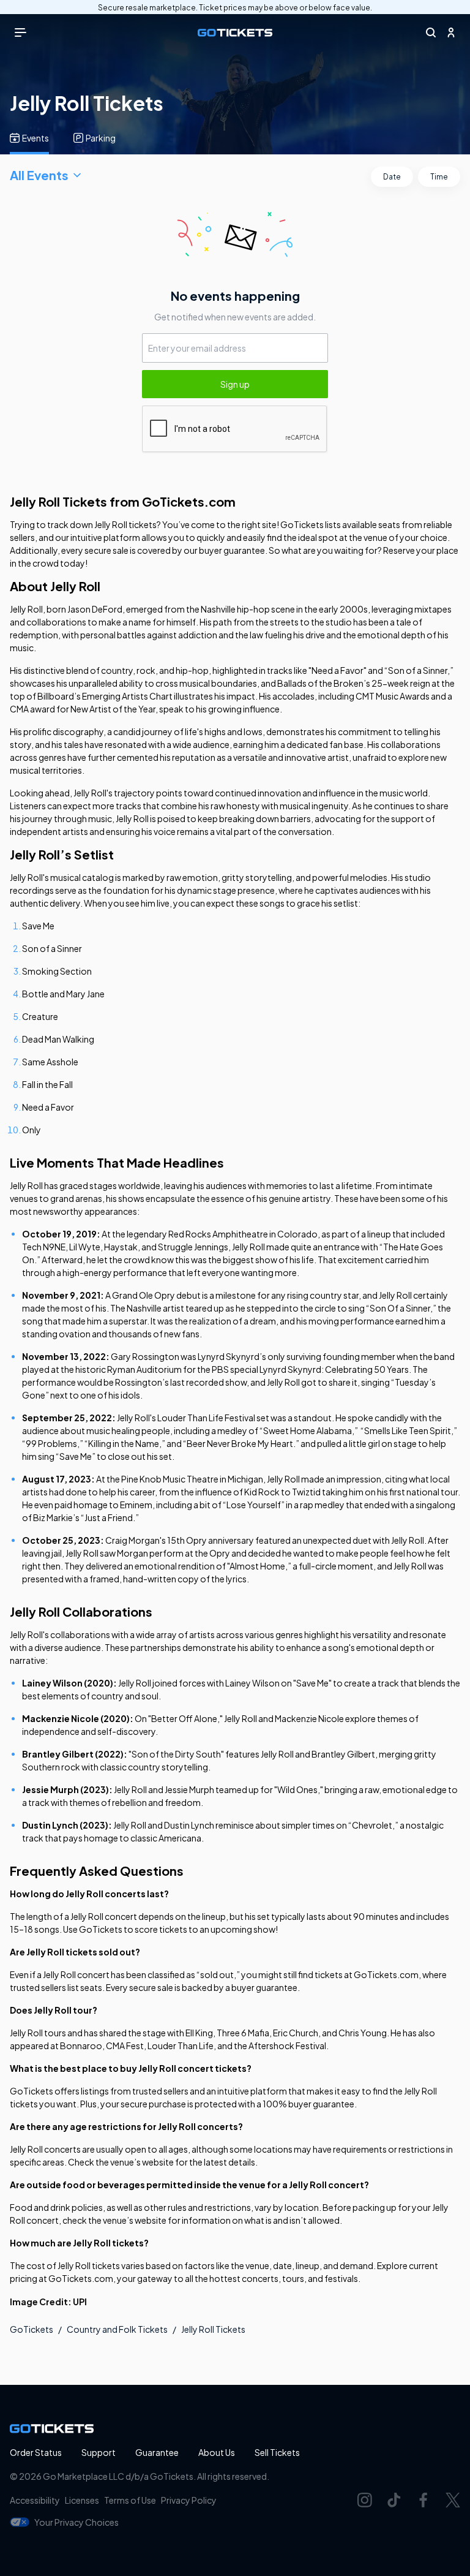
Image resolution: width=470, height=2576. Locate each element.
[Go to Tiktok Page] (394, 2500)
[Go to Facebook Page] (423, 2500)
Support (99, 2452)
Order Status (36, 2452)
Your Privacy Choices (76, 2522)
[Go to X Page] (453, 2500)
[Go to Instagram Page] (365, 2500)
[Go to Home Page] (235, 33)
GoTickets (32, 2329)
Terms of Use (130, 2500)
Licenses (82, 2500)
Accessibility (35, 2500)
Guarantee (157, 2452)
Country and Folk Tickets (117, 2329)
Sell (277, 2452)
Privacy (189, 2500)
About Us (217, 2452)
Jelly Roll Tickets (213, 2329)
